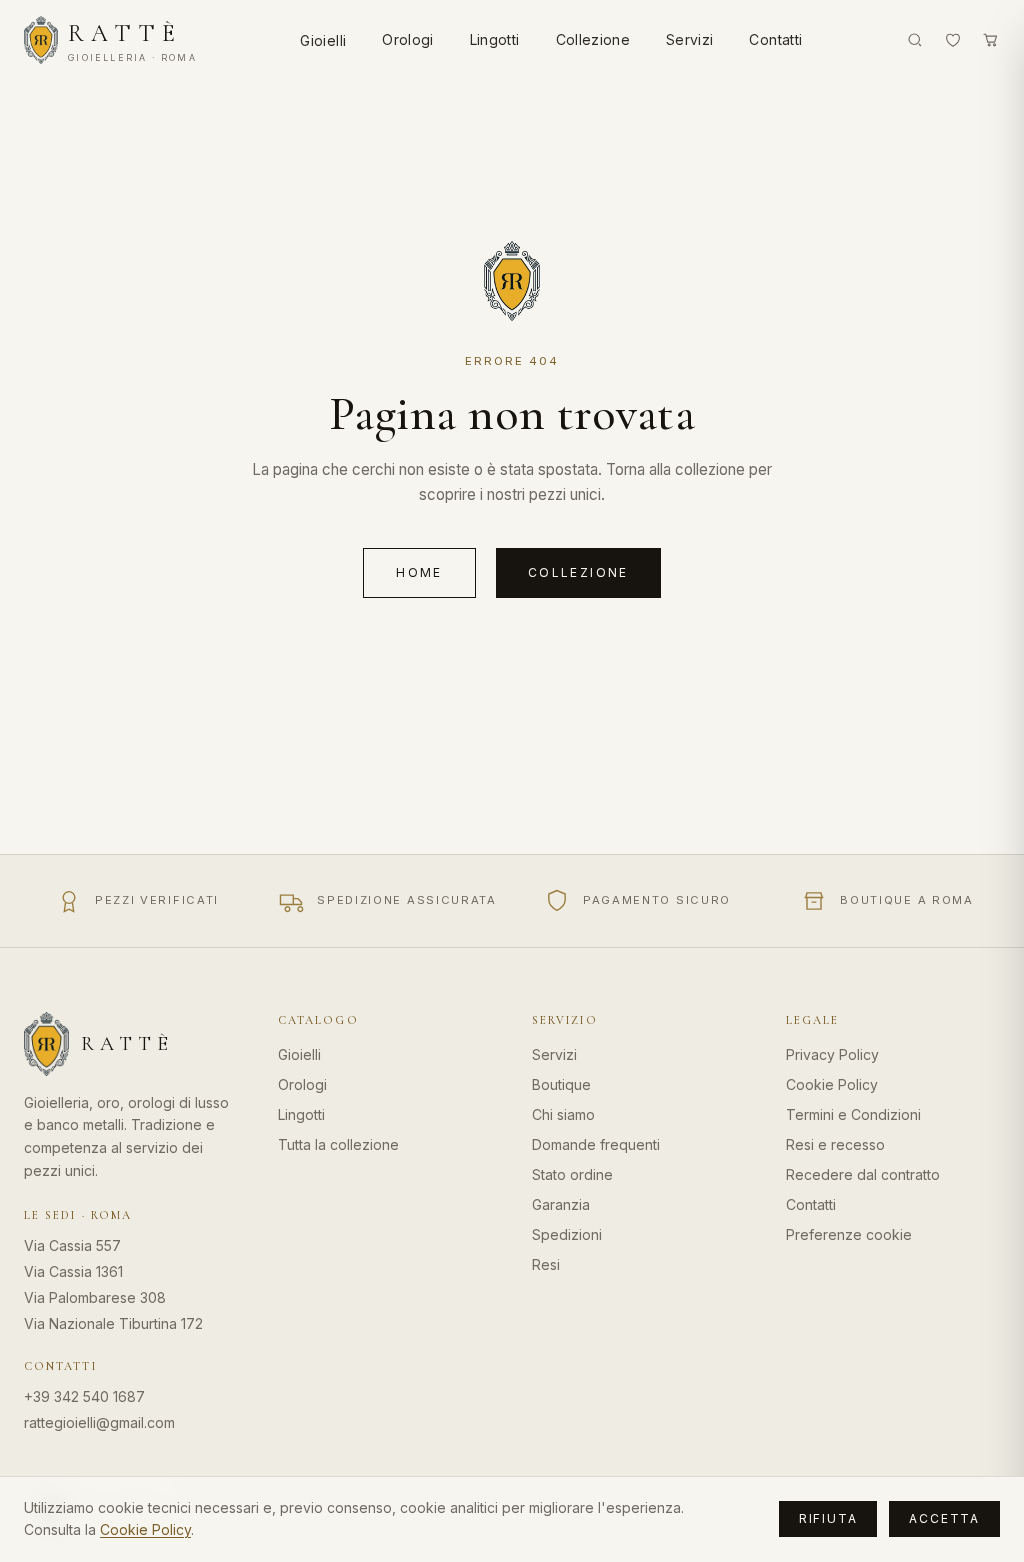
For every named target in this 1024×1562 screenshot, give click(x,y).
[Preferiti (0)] (953, 40)
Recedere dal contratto (863, 1174)
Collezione (593, 39)
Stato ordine (572, 1174)
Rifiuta (828, 1518)
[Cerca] (915, 40)
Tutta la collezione (338, 1144)
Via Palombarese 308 (95, 1297)
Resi (546, 1264)
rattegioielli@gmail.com (99, 1422)
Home (419, 572)
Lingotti (495, 39)
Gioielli (323, 40)
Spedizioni (567, 1234)
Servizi (689, 39)
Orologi (407, 39)
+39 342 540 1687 (84, 1396)
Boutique (561, 1084)
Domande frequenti (596, 1144)
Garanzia (561, 1204)
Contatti (775, 39)
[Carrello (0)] (991, 40)
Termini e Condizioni (853, 1114)
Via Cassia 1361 (73, 1271)
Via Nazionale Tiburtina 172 (113, 1323)
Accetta (944, 1518)
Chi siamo (563, 1114)
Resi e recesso (835, 1144)
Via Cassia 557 (72, 1245)
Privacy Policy (832, 1054)
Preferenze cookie (849, 1234)
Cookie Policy (832, 1084)
